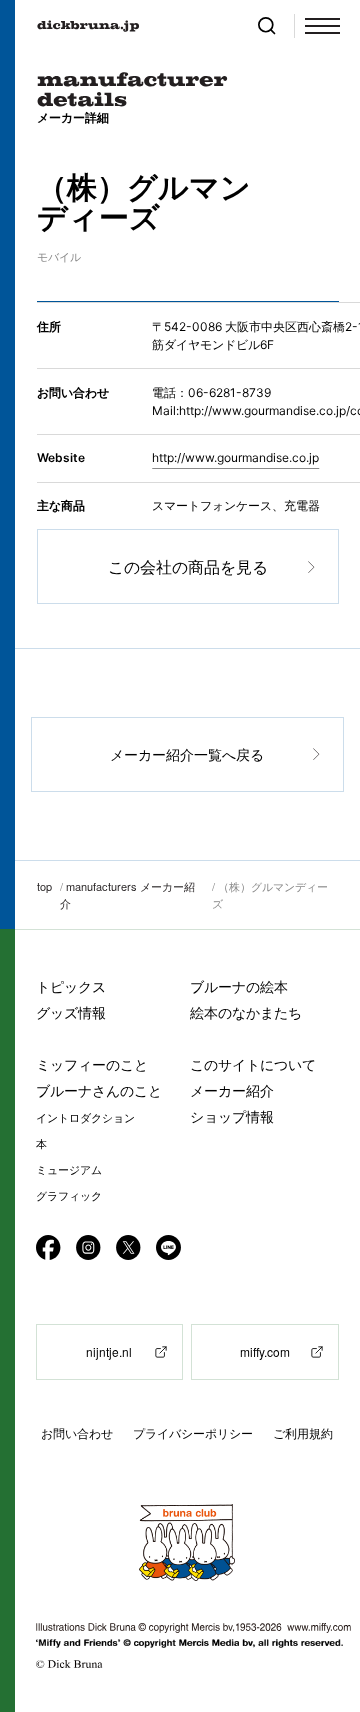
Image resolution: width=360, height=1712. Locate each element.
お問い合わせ (77, 1433)
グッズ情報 (71, 1012)
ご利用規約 (303, 1433)
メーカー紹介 (232, 1090)
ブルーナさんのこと (99, 1090)
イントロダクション (85, 1118)
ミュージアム (69, 1170)
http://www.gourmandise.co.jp (235, 457)
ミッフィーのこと (92, 1064)
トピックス (71, 986)
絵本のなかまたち (246, 1012)
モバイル (59, 257)
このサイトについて (253, 1064)
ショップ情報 (232, 1116)
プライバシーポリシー (193, 1433)
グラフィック (69, 1196)
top (44, 886)
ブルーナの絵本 (239, 986)
